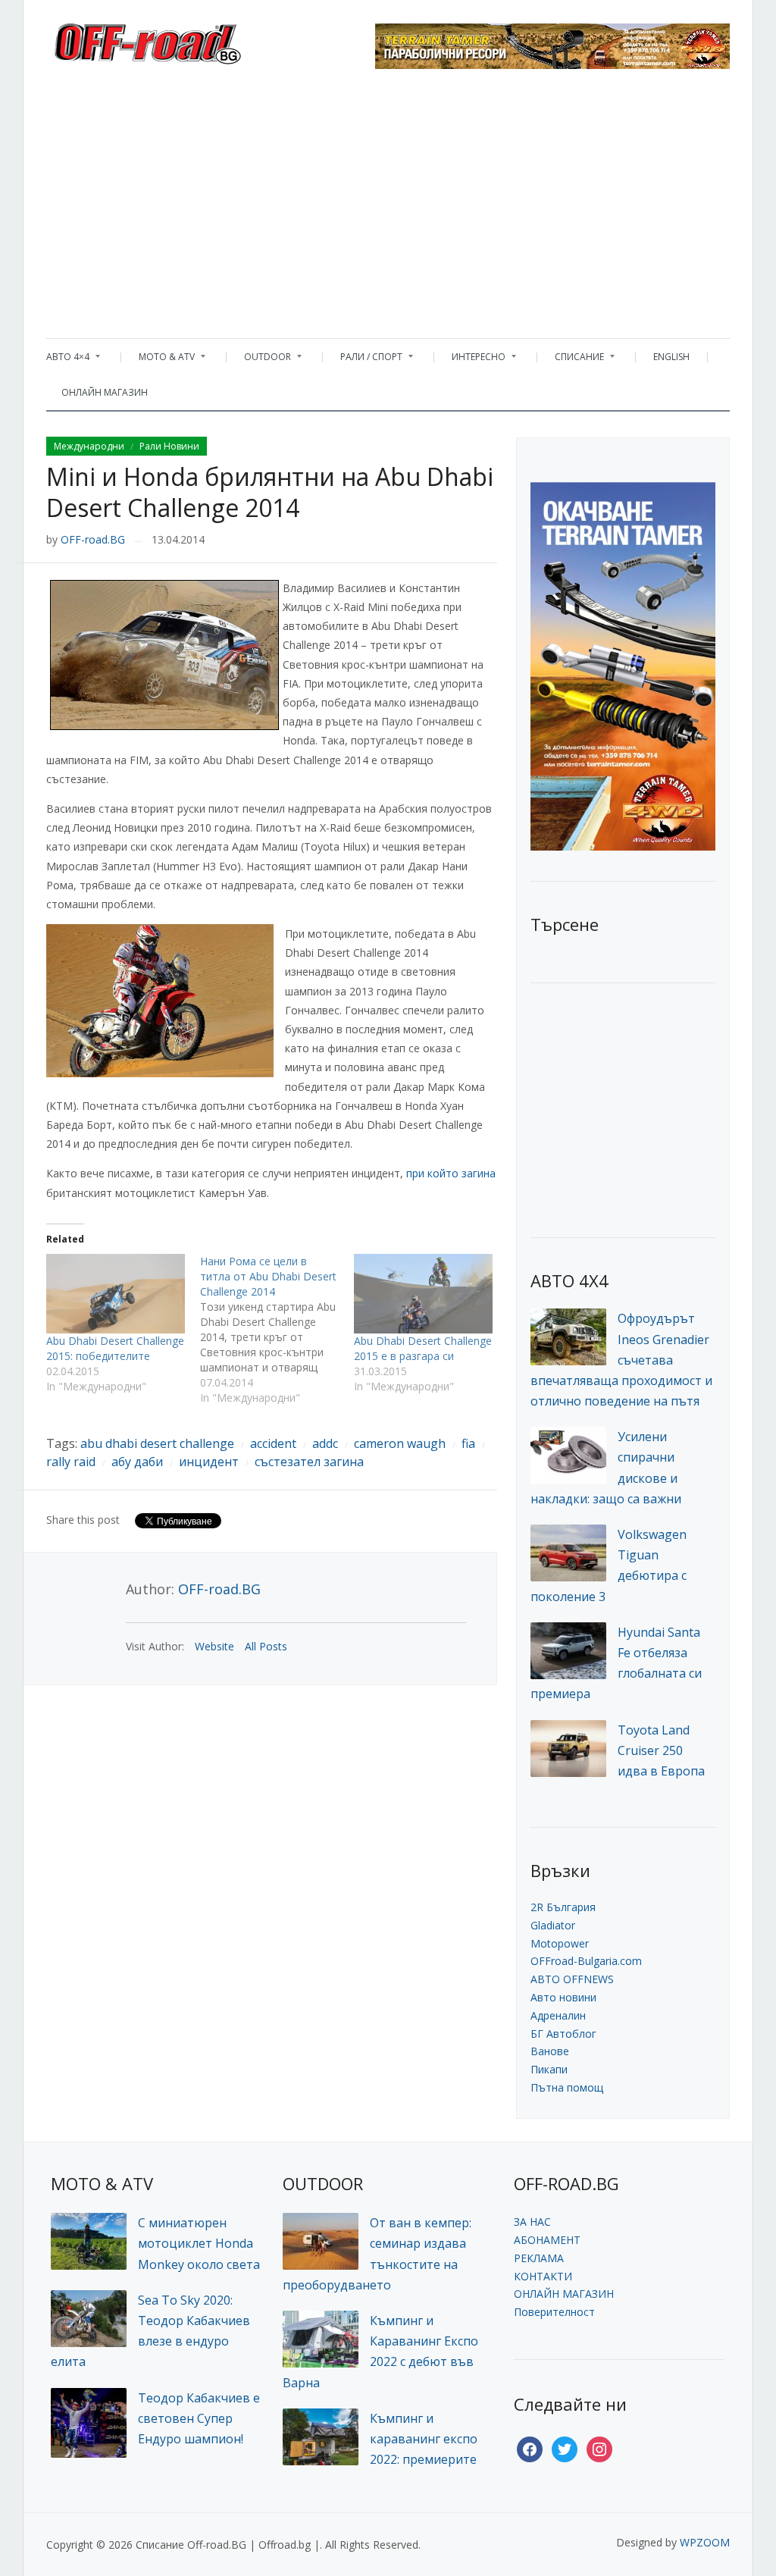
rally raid (71, 1462)
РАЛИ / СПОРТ (364, 360)
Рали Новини (169, 446)
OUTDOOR (260, 360)
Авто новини (563, 1997)
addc (325, 1443)
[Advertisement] (388, 209)
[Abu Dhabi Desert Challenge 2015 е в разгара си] (423, 1293)
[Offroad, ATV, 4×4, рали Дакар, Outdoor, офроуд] (181, 39)
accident (273, 1443)
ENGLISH (671, 357)
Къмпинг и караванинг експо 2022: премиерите (424, 2439)
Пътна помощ (567, 2087)
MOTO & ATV (159, 360)
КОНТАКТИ (543, 2276)
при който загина (451, 1173)
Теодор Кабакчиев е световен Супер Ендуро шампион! (199, 2418)
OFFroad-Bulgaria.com (586, 1961)
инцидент (209, 1462)
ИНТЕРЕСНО (471, 360)
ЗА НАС (532, 2222)
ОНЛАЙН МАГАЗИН (105, 392)
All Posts (266, 1646)
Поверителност (554, 2312)
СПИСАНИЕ (572, 360)
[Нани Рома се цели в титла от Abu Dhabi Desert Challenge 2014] (277, 1330)
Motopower (560, 1943)
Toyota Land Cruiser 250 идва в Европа (661, 1750)
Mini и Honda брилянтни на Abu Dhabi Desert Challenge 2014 (270, 492)
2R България (563, 1907)
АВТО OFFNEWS (572, 1979)
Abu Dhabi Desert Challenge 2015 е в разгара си (423, 1348)
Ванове (550, 2051)
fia (468, 1443)
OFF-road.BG (93, 539)
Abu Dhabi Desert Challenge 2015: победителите (115, 1348)
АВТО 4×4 (68, 360)
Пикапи (549, 2069)
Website (214, 1646)
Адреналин (558, 2015)
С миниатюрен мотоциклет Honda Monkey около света (199, 2243)
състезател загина (309, 1462)
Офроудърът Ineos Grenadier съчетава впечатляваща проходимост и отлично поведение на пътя (621, 1360)
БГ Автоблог (563, 2034)
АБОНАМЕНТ (547, 2240)
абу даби (137, 1462)
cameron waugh (400, 1443)
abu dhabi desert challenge (157, 1443)
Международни (89, 446)
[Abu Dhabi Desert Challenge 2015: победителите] (116, 1293)
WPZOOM (705, 2542)
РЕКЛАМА (539, 2258)
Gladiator (553, 1925)
